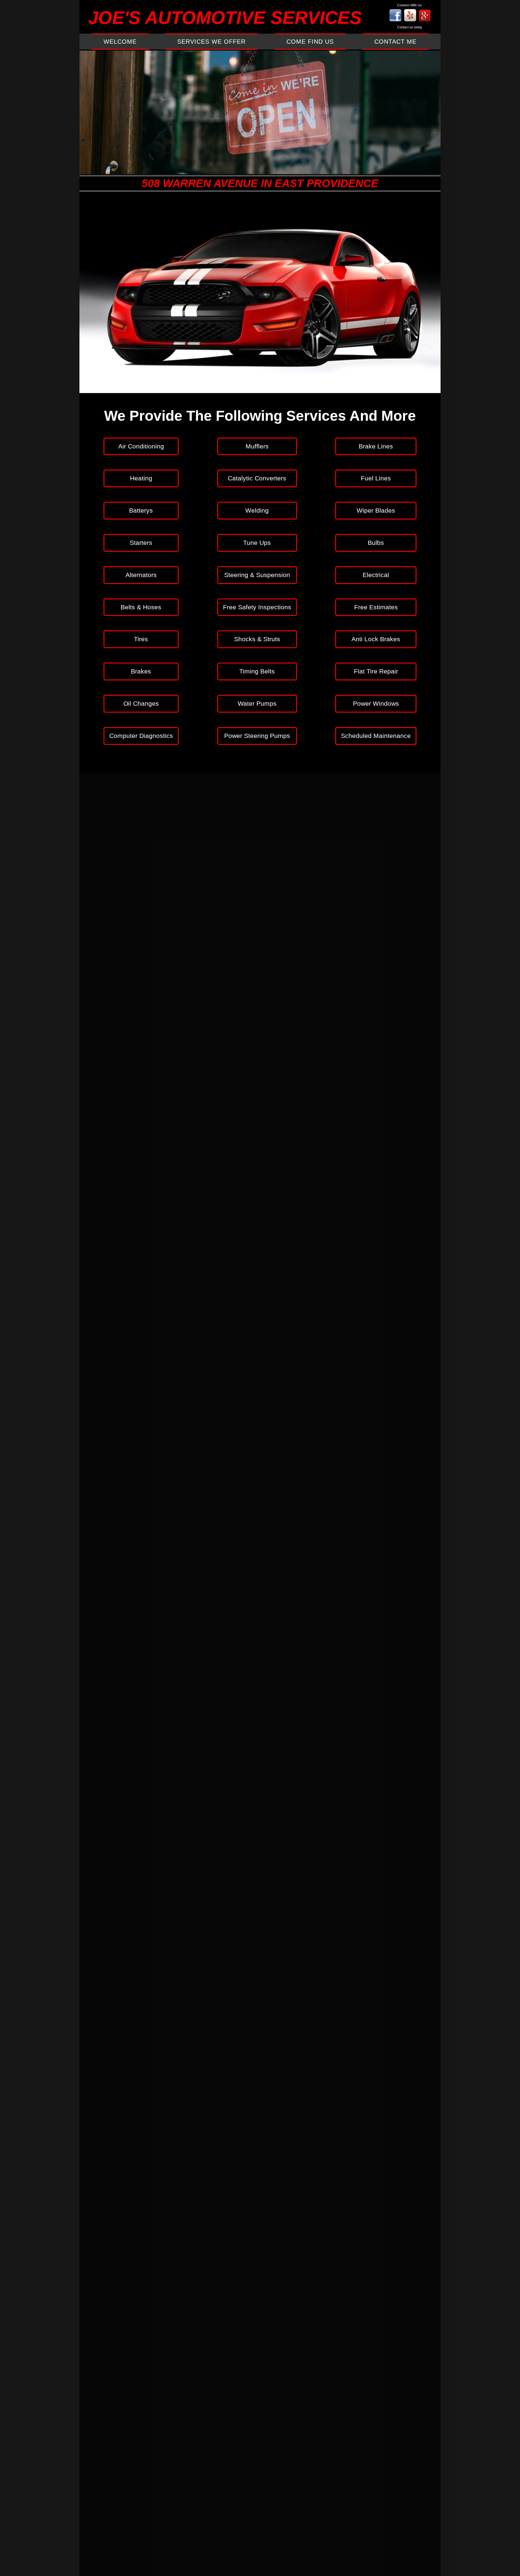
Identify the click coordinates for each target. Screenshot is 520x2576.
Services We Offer (211, 42)
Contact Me (395, 42)
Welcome (120, 42)
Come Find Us (310, 42)
